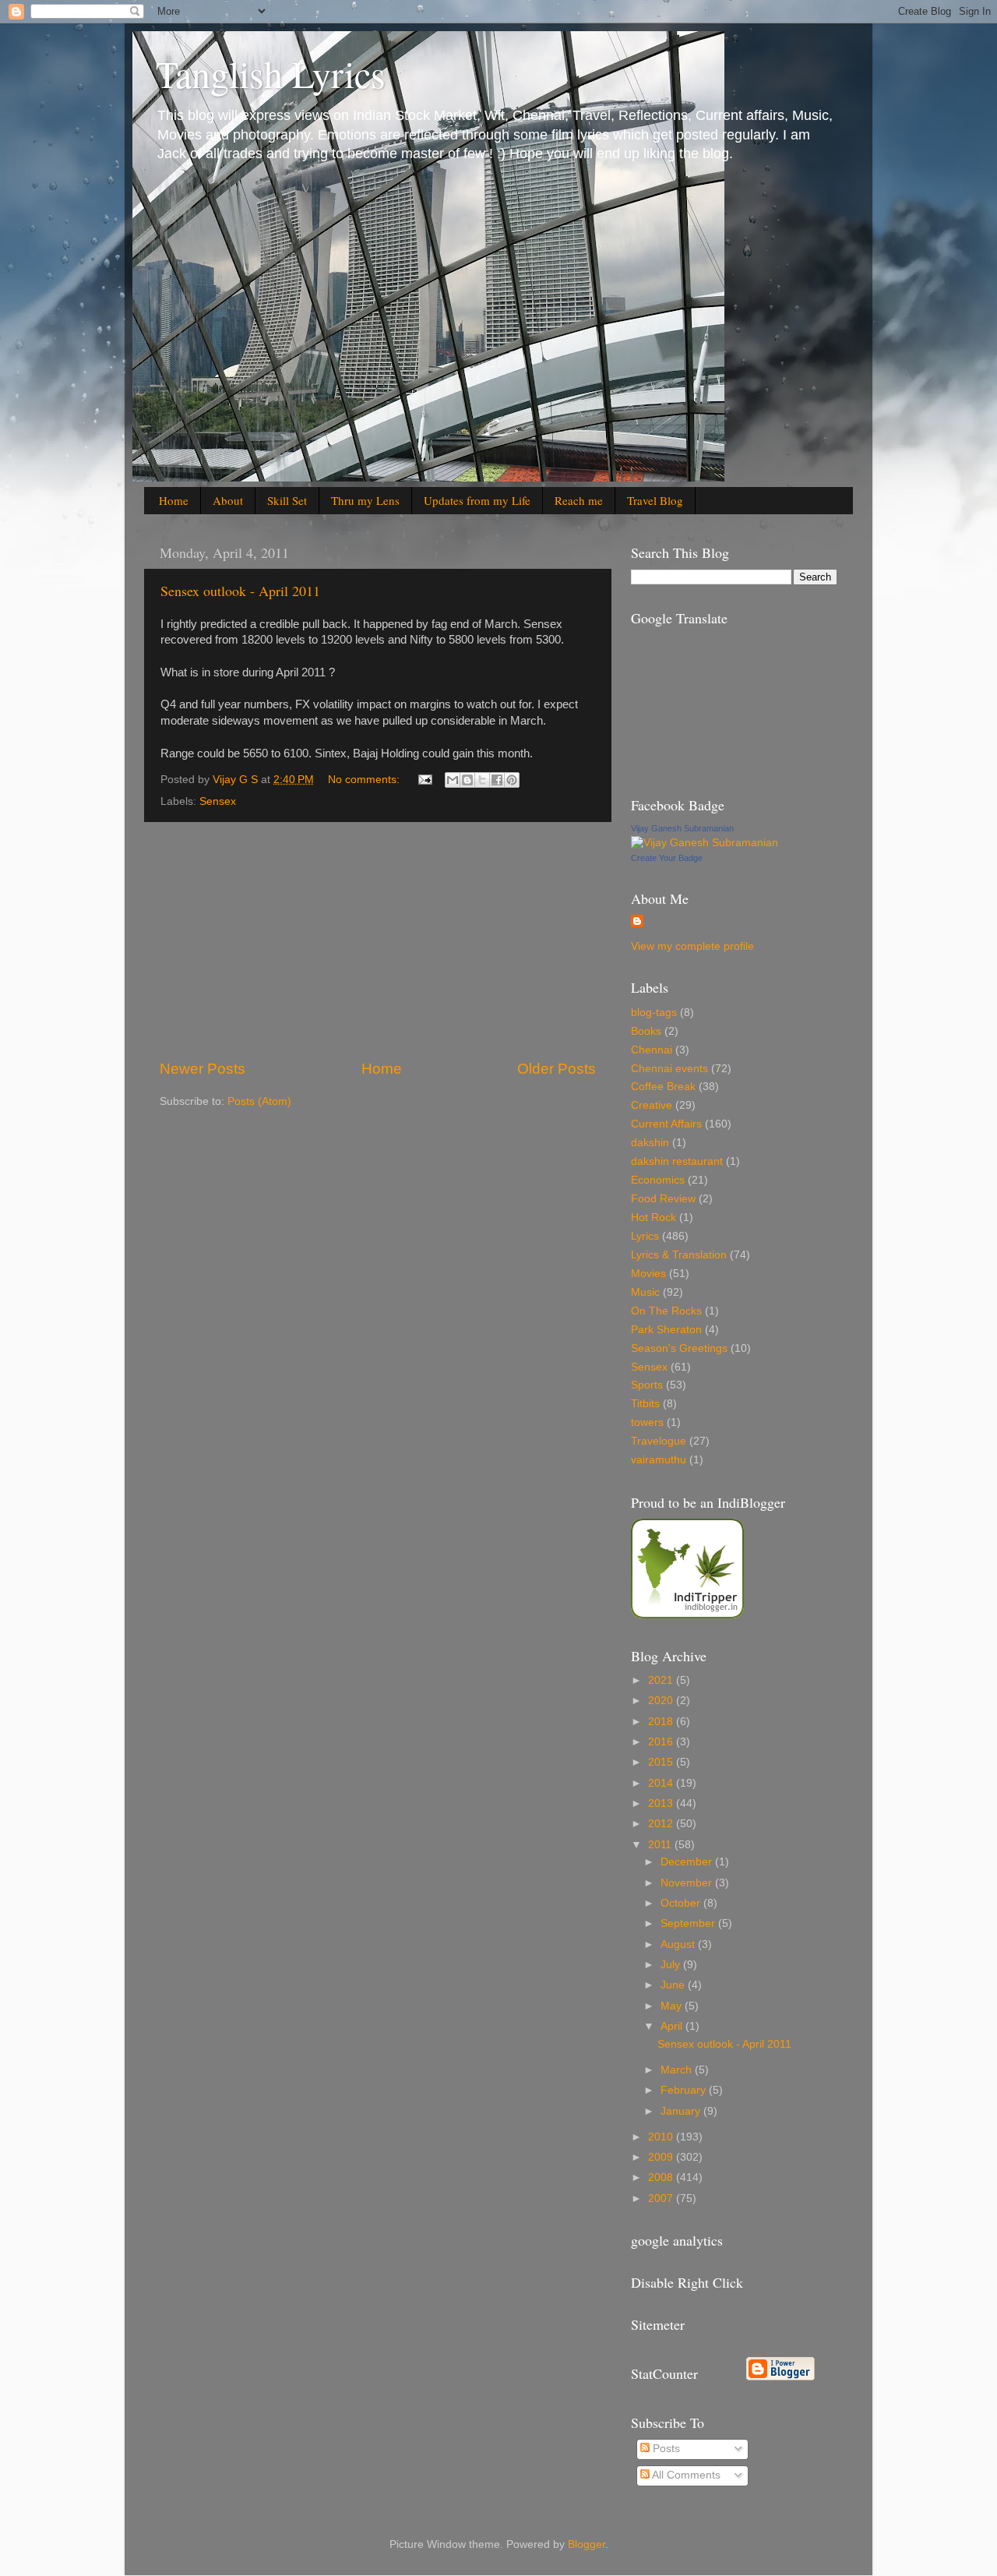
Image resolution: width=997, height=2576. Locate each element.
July (672, 1965)
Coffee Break (663, 1087)
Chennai (652, 1050)
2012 (662, 1824)
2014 (662, 1783)
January (682, 2111)
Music (645, 1292)
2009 (662, 2157)
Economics (658, 1180)
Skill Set (287, 500)
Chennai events (669, 1069)
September (689, 1923)
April (673, 2026)
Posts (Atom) (259, 1101)
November (688, 1883)
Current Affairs (666, 1124)
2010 (662, 2137)
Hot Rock (654, 1217)
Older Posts (557, 1069)
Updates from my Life (477, 500)
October (682, 1903)
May (673, 2006)
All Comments (685, 2475)
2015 (662, 1762)
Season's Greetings (679, 1348)
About (228, 500)
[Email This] (453, 780)
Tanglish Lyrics (271, 73)
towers (647, 1422)
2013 (662, 1803)
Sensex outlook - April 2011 (240, 591)
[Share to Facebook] (497, 780)
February (685, 2090)
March (678, 2070)
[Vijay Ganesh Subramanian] (705, 843)
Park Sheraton (666, 1330)
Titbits (645, 1404)
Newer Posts (203, 1069)
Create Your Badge (667, 858)
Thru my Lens (365, 500)
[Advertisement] (378, 940)
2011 (661, 1845)
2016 (662, 1742)
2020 (662, 1701)
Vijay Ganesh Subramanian (682, 828)
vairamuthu (659, 1460)
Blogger (587, 2544)
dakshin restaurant (677, 1161)
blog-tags (654, 1013)
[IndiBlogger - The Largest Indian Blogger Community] (687, 1615)
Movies (648, 1274)
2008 (662, 2177)
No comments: (365, 780)
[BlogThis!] (467, 780)
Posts (665, 2449)
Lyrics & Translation (679, 1255)
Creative (652, 1105)
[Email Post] (424, 780)
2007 (662, 2198)
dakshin (650, 1143)
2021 (662, 1680)
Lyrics (645, 1236)
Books (646, 1031)
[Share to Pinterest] (512, 780)
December (688, 1862)
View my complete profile (692, 946)
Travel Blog (655, 500)
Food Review (663, 1199)
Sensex (218, 801)
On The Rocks (666, 1311)
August (679, 1944)
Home (174, 500)
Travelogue (659, 1441)
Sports (647, 1385)
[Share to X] (482, 780)
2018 (662, 1722)
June (674, 1985)
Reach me (579, 500)
